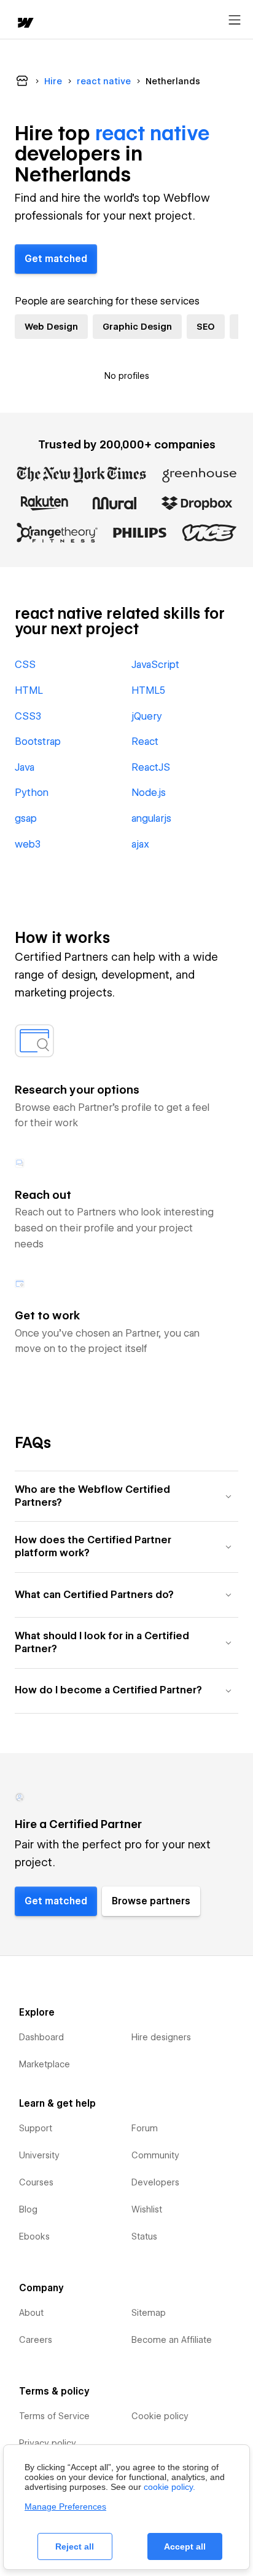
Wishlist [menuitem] (147, 2209)
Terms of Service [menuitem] (54, 2416)
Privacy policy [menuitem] (48, 2443)
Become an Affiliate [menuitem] (172, 2340)
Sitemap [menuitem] (149, 2313)
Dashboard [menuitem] (41, 2037)
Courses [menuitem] (36, 2182)
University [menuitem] (39, 2155)
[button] (126, 1496)
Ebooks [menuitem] (34, 2236)
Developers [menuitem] (155, 2182)
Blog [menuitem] (28, 2209)
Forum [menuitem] (145, 2128)
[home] (25, 24)
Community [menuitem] (155, 2155)
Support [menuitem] (36, 2128)
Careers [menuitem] (36, 2340)
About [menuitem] (31, 2313)
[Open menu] (235, 20)
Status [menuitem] (144, 2236)
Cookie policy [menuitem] (160, 2416)
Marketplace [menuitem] (45, 2064)
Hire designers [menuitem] (161, 2037)
